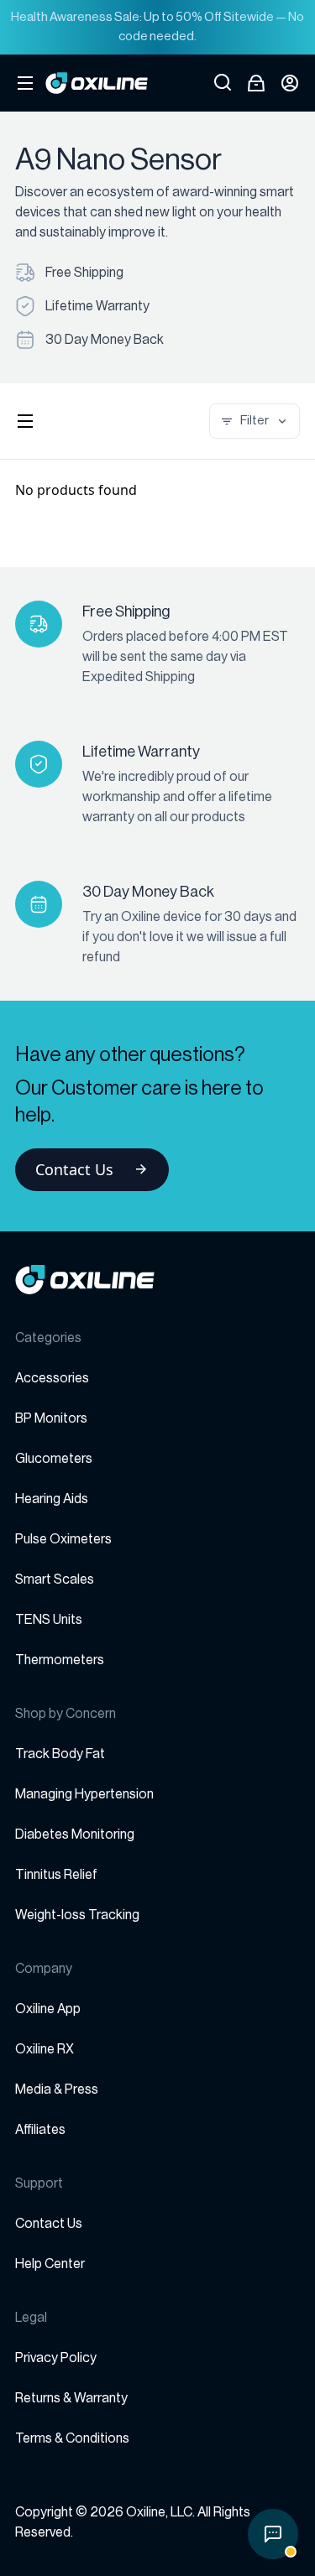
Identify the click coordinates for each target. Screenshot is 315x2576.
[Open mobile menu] (25, 83)
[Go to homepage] (157, 1280)
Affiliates (40, 2130)
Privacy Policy (56, 2358)
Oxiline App (48, 2009)
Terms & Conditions (72, 2438)
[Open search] (223, 83)
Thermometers (60, 1660)
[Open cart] (256, 83)
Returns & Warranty (71, 2398)
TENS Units (49, 1620)
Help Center (50, 2264)
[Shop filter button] (25, 421)
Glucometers (54, 1459)
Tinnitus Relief (56, 1875)
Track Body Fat (60, 1754)
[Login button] (290, 83)
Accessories (52, 1378)
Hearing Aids (52, 1499)
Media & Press (57, 2089)
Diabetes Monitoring (75, 1834)
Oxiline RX (45, 2049)
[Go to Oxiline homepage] (97, 83)
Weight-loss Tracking (77, 1915)
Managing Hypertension (84, 1794)
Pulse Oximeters (63, 1539)
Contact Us (74, 1169)
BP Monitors (51, 1418)
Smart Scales (55, 1579)
